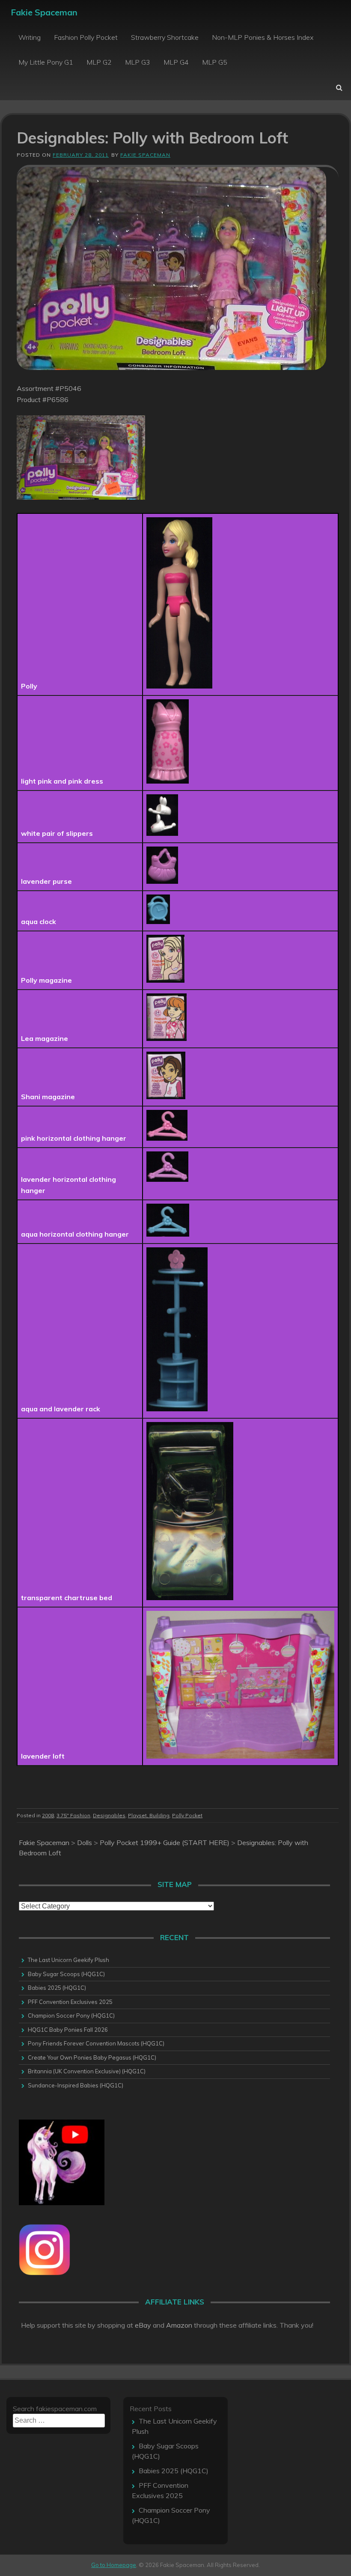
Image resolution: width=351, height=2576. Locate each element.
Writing (30, 37)
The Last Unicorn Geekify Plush (68, 1960)
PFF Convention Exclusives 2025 (70, 2002)
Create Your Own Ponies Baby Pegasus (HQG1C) (92, 2057)
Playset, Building (149, 1815)
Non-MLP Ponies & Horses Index (263, 37)
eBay (143, 2325)
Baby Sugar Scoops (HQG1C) (66, 1974)
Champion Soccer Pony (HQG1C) (71, 2015)
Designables (109, 1815)
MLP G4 (176, 62)
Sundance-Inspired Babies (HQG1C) (76, 2085)
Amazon (179, 2325)
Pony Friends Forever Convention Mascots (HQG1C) (96, 2043)
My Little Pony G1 (46, 62)
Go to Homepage (114, 2565)
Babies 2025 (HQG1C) (57, 1988)
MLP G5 (215, 62)
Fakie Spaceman (44, 12)
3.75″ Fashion (73, 1815)
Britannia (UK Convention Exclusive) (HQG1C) (87, 2071)
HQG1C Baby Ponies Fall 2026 (68, 2030)
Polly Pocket (187, 1815)
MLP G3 (138, 62)
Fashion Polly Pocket (86, 37)
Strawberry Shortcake (165, 37)
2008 (48, 1815)
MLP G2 (99, 62)
